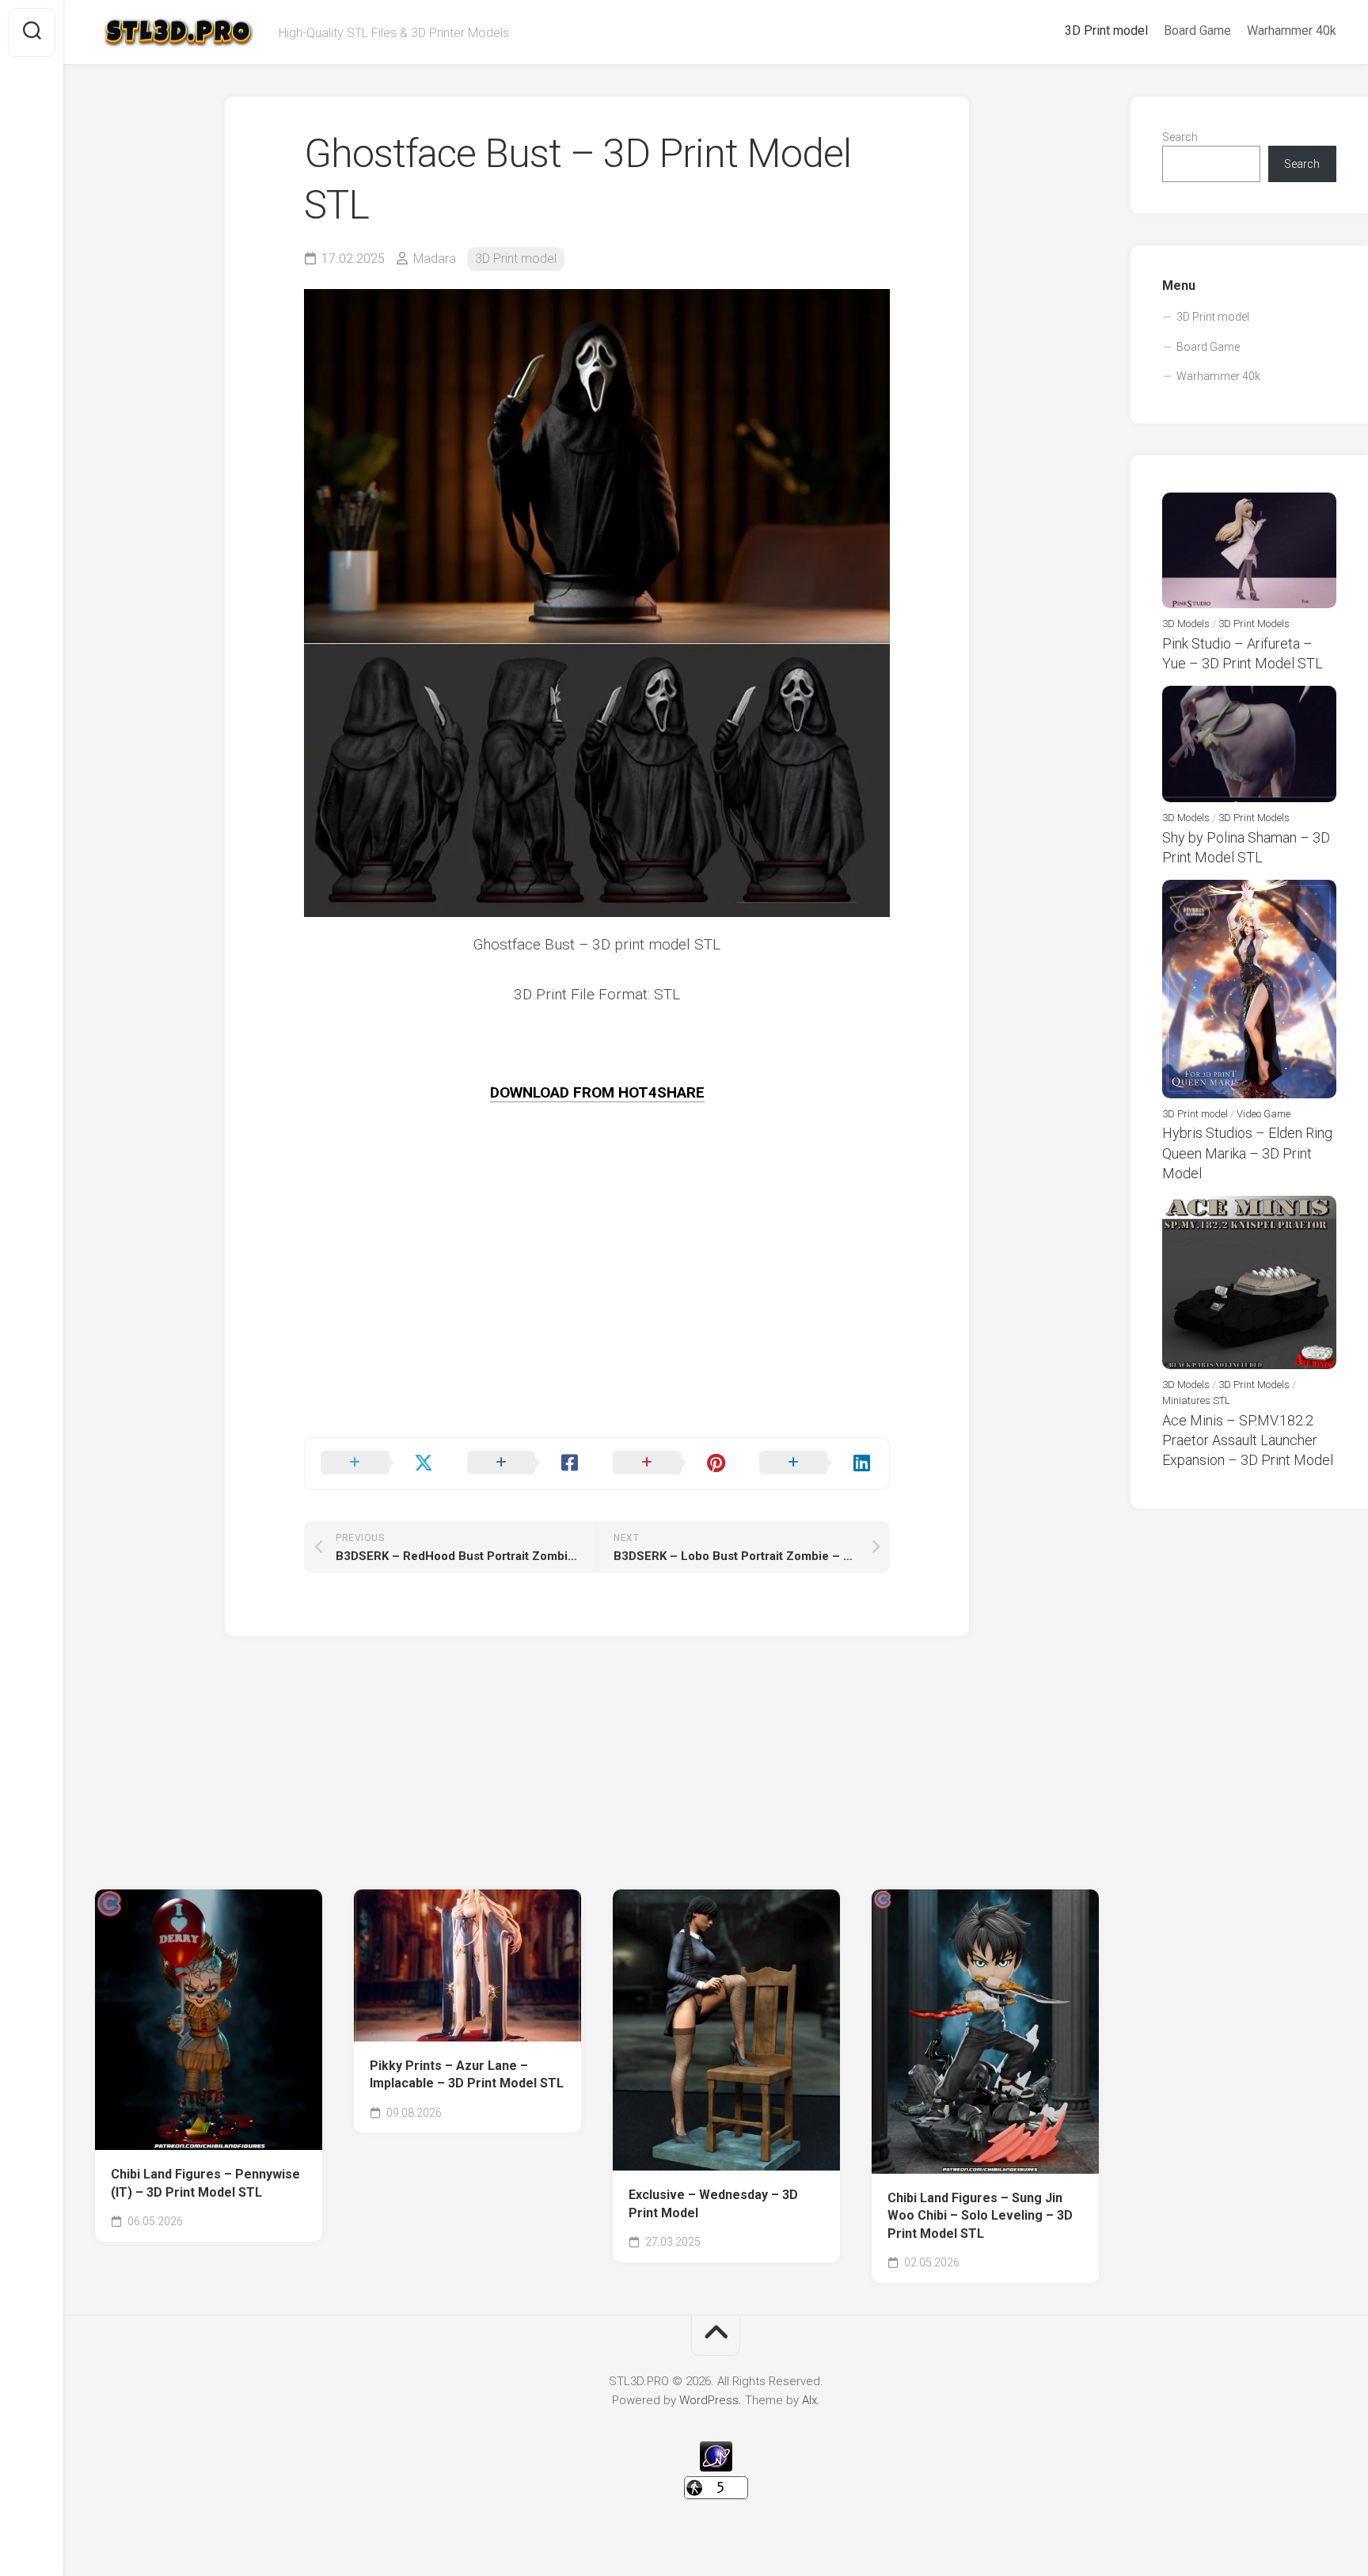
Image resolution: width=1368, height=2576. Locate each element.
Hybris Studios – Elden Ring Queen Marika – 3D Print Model (1247, 1153)
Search (1180, 137)
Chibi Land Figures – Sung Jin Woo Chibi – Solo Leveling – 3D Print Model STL (980, 2216)
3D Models (1186, 624)
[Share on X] (378, 1463)
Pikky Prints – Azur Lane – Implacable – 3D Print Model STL (467, 2075)
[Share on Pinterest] (670, 1463)
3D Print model (1106, 30)
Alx (809, 2400)
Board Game (1197, 30)
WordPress (709, 2400)
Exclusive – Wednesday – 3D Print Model (713, 2204)
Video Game (1263, 1114)
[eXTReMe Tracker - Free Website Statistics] (716, 2468)
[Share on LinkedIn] (817, 1463)
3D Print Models (1254, 624)
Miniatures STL (1196, 1400)
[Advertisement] (597, 1326)
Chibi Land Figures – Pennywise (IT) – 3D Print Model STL (205, 2183)
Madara (435, 259)
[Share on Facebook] (524, 1463)
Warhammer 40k (1292, 30)
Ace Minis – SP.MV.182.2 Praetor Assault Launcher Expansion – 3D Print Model (1248, 1440)
